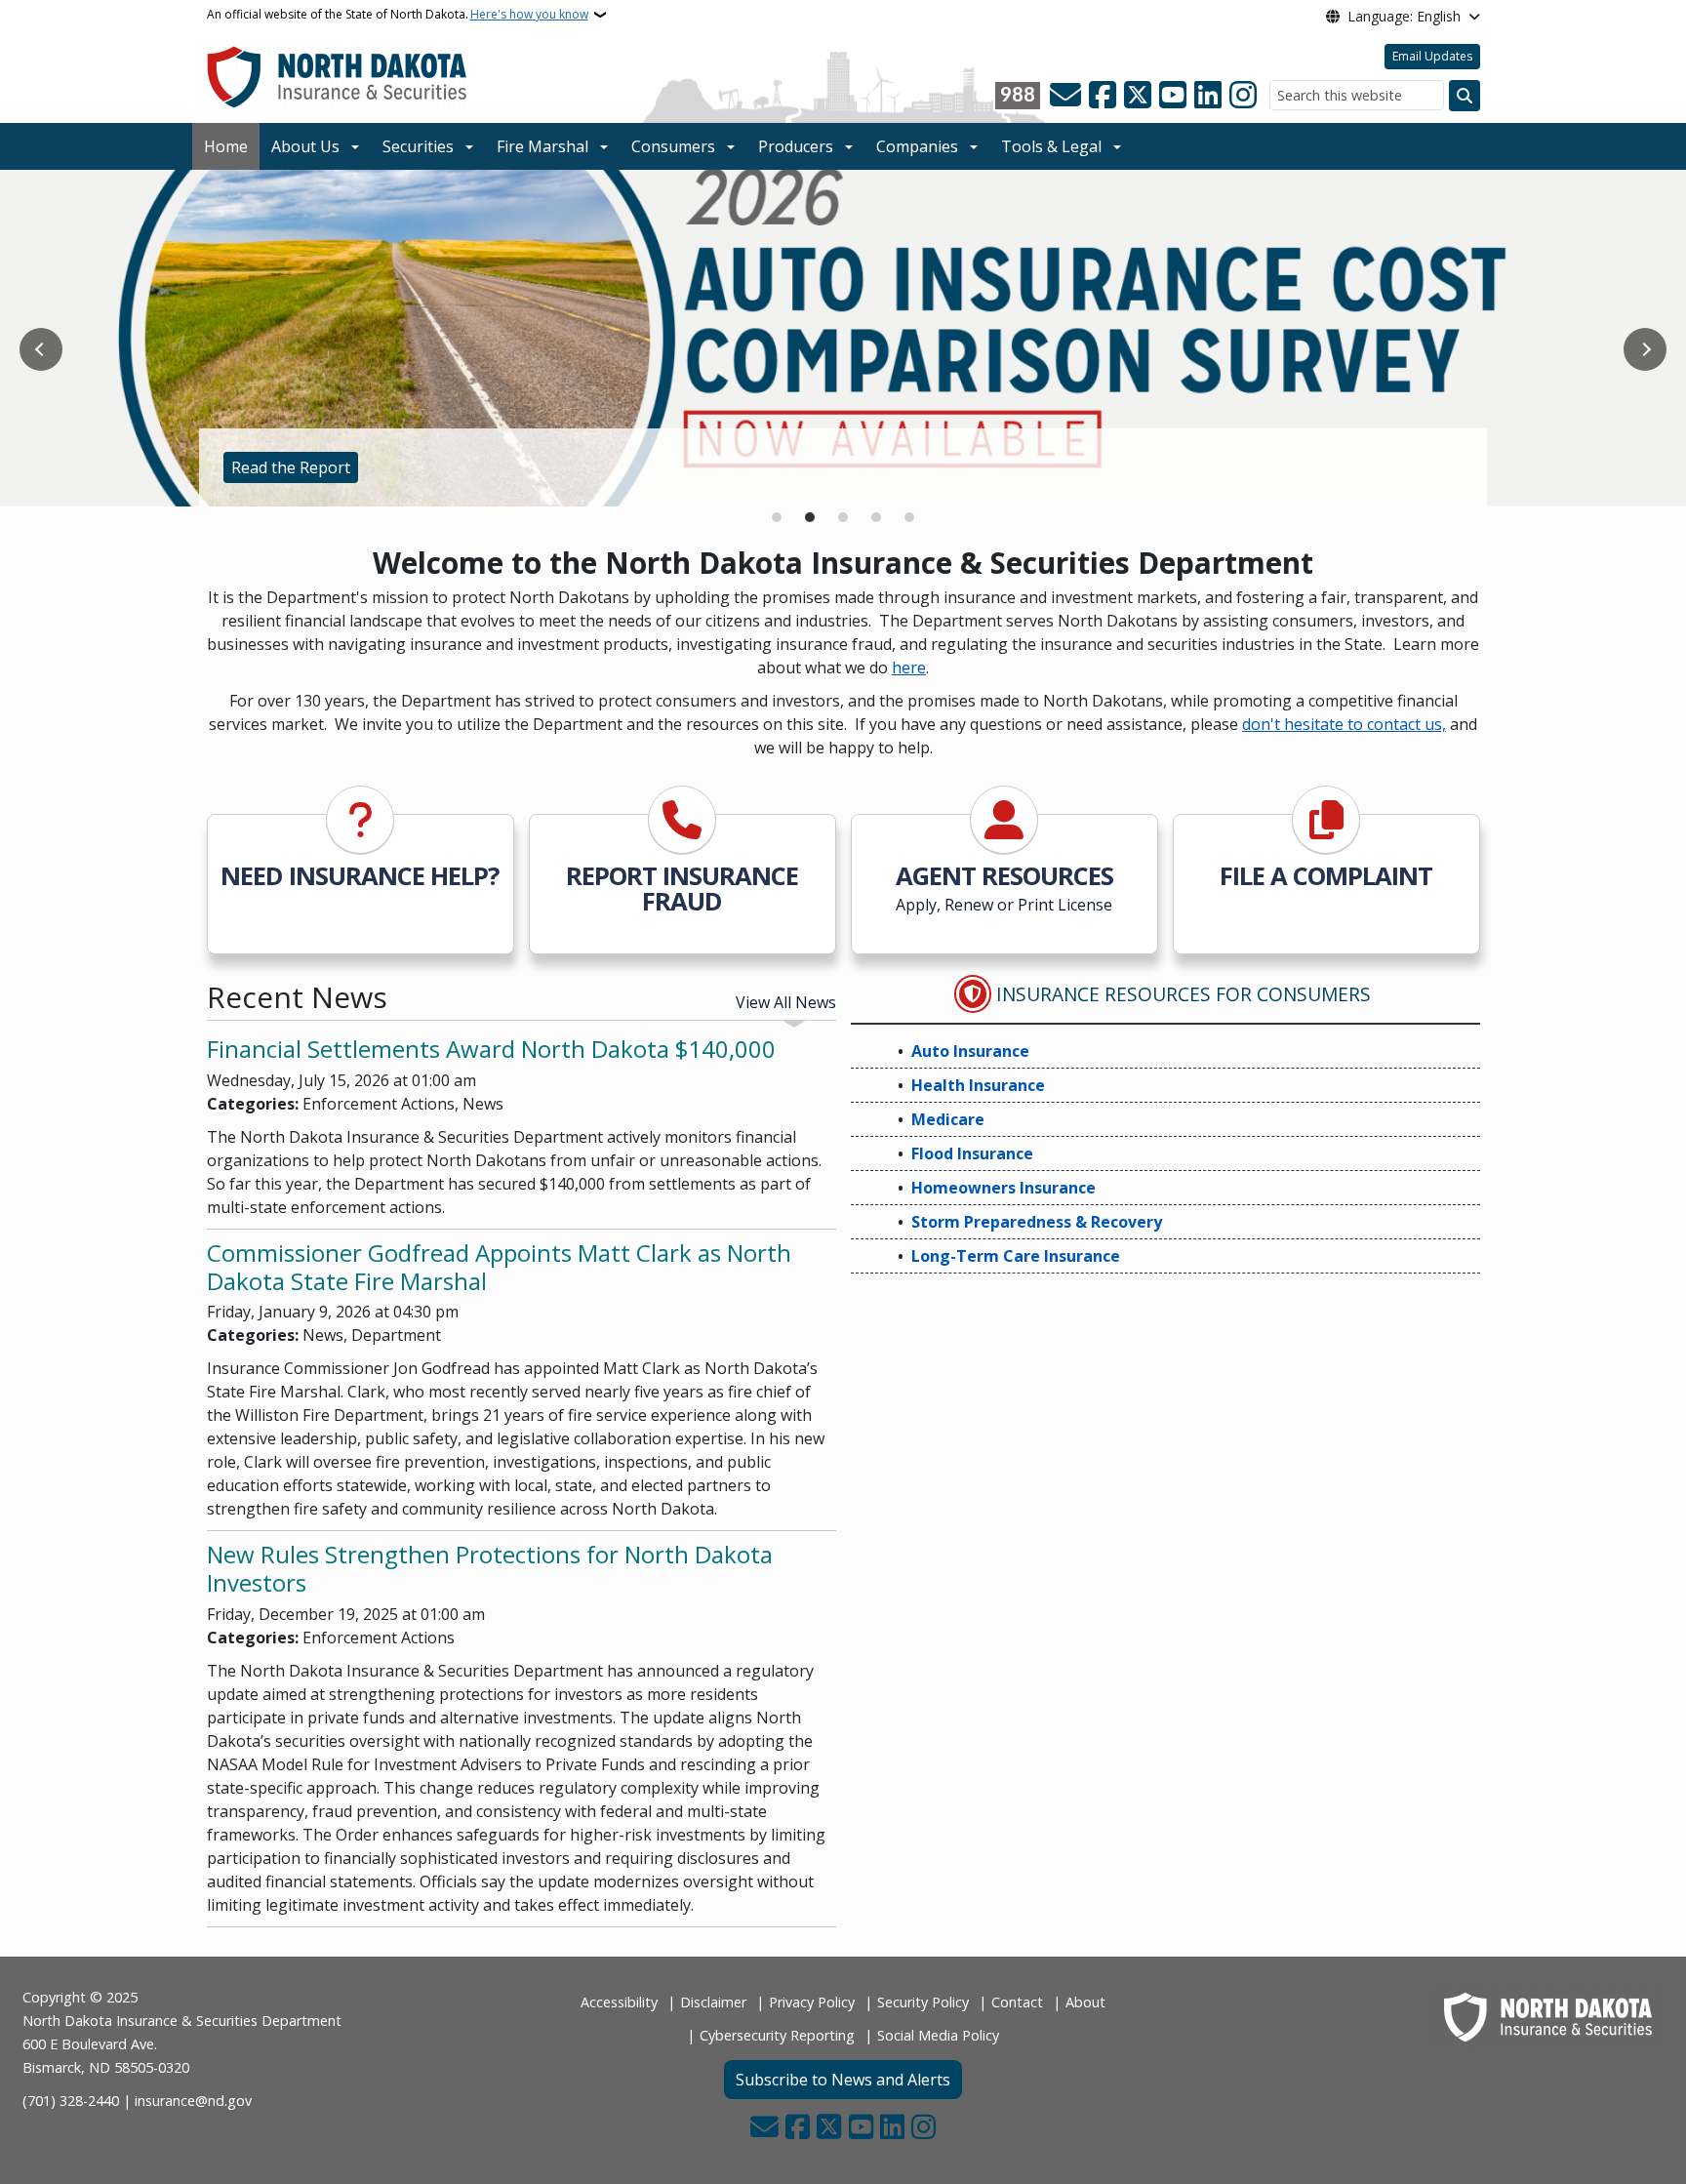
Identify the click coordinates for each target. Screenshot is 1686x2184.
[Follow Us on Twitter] (1138, 96)
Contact (1017, 2002)
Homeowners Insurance (1004, 1188)
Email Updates (1432, 56)
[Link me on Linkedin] (1208, 96)
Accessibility (619, 2002)
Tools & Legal (1051, 146)
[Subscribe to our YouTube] (1173, 96)
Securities (418, 146)
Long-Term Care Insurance (1016, 1256)
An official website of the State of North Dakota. (398, 14)
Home (226, 146)
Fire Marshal (542, 146)
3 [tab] (843, 517)
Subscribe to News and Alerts (843, 2080)
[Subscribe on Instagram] (1243, 96)
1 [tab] (777, 517)
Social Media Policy (938, 2035)
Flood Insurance (972, 1153)
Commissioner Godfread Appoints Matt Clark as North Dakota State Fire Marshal (499, 1267)
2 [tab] (810, 517)
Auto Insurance (970, 1051)
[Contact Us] (1065, 96)
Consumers (673, 146)
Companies (917, 146)
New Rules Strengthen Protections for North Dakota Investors (490, 1568)
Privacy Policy (812, 2002)
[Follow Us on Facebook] (1103, 96)
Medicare (948, 1119)
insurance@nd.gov (193, 2101)
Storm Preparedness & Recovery (1037, 1222)
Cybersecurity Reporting (777, 2035)
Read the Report (291, 467)
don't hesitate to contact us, (1344, 724)
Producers (796, 146)
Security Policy (923, 2002)
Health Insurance (978, 1085)
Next (1645, 349)
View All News (786, 1002)
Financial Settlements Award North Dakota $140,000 (491, 1049)
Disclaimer (713, 2002)
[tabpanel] (843, 339)
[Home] (337, 76)
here (909, 667)
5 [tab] (909, 517)
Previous (41, 349)
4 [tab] (876, 517)
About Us (305, 146)
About (1085, 2002)
